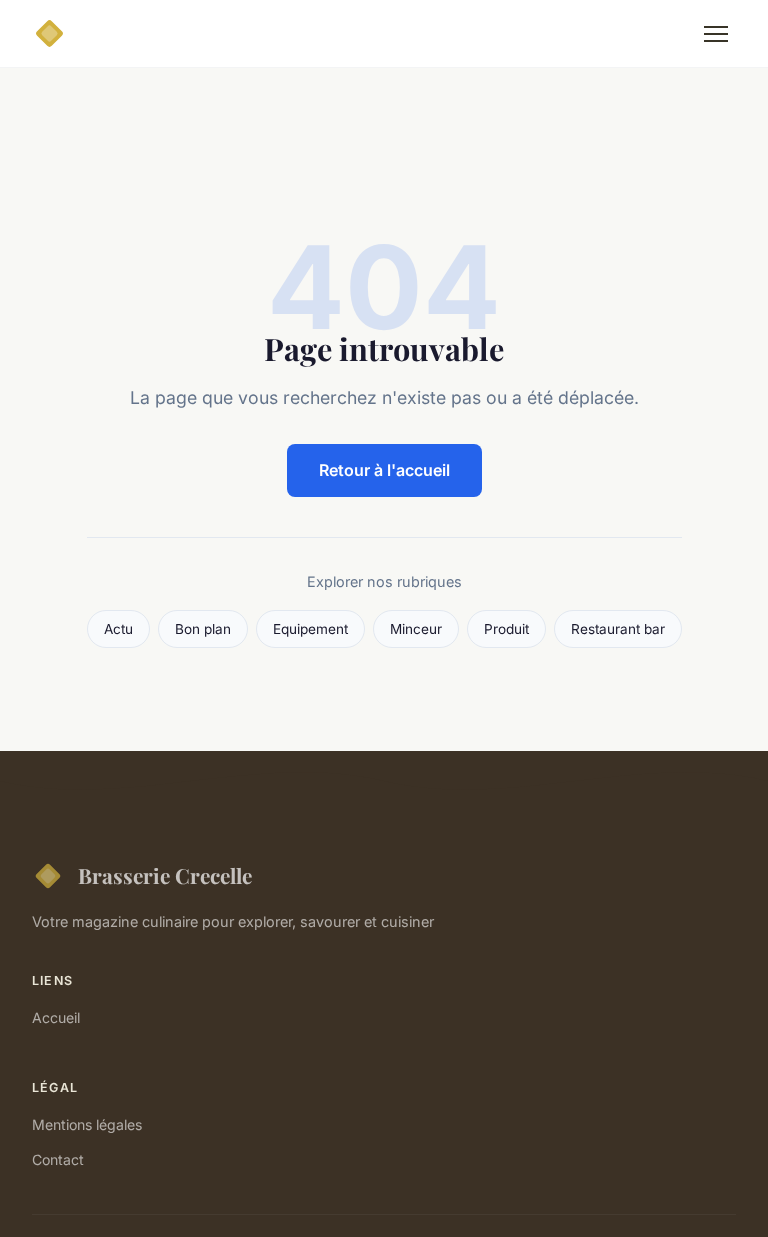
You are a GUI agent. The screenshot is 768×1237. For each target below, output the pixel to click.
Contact (58, 1159)
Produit (506, 629)
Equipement (310, 629)
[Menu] (716, 34)
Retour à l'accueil (384, 470)
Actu (118, 629)
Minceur (416, 629)
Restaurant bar (618, 629)
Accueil (56, 1017)
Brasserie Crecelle (165, 875)
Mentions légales (87, 1124)
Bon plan (203, 629)
